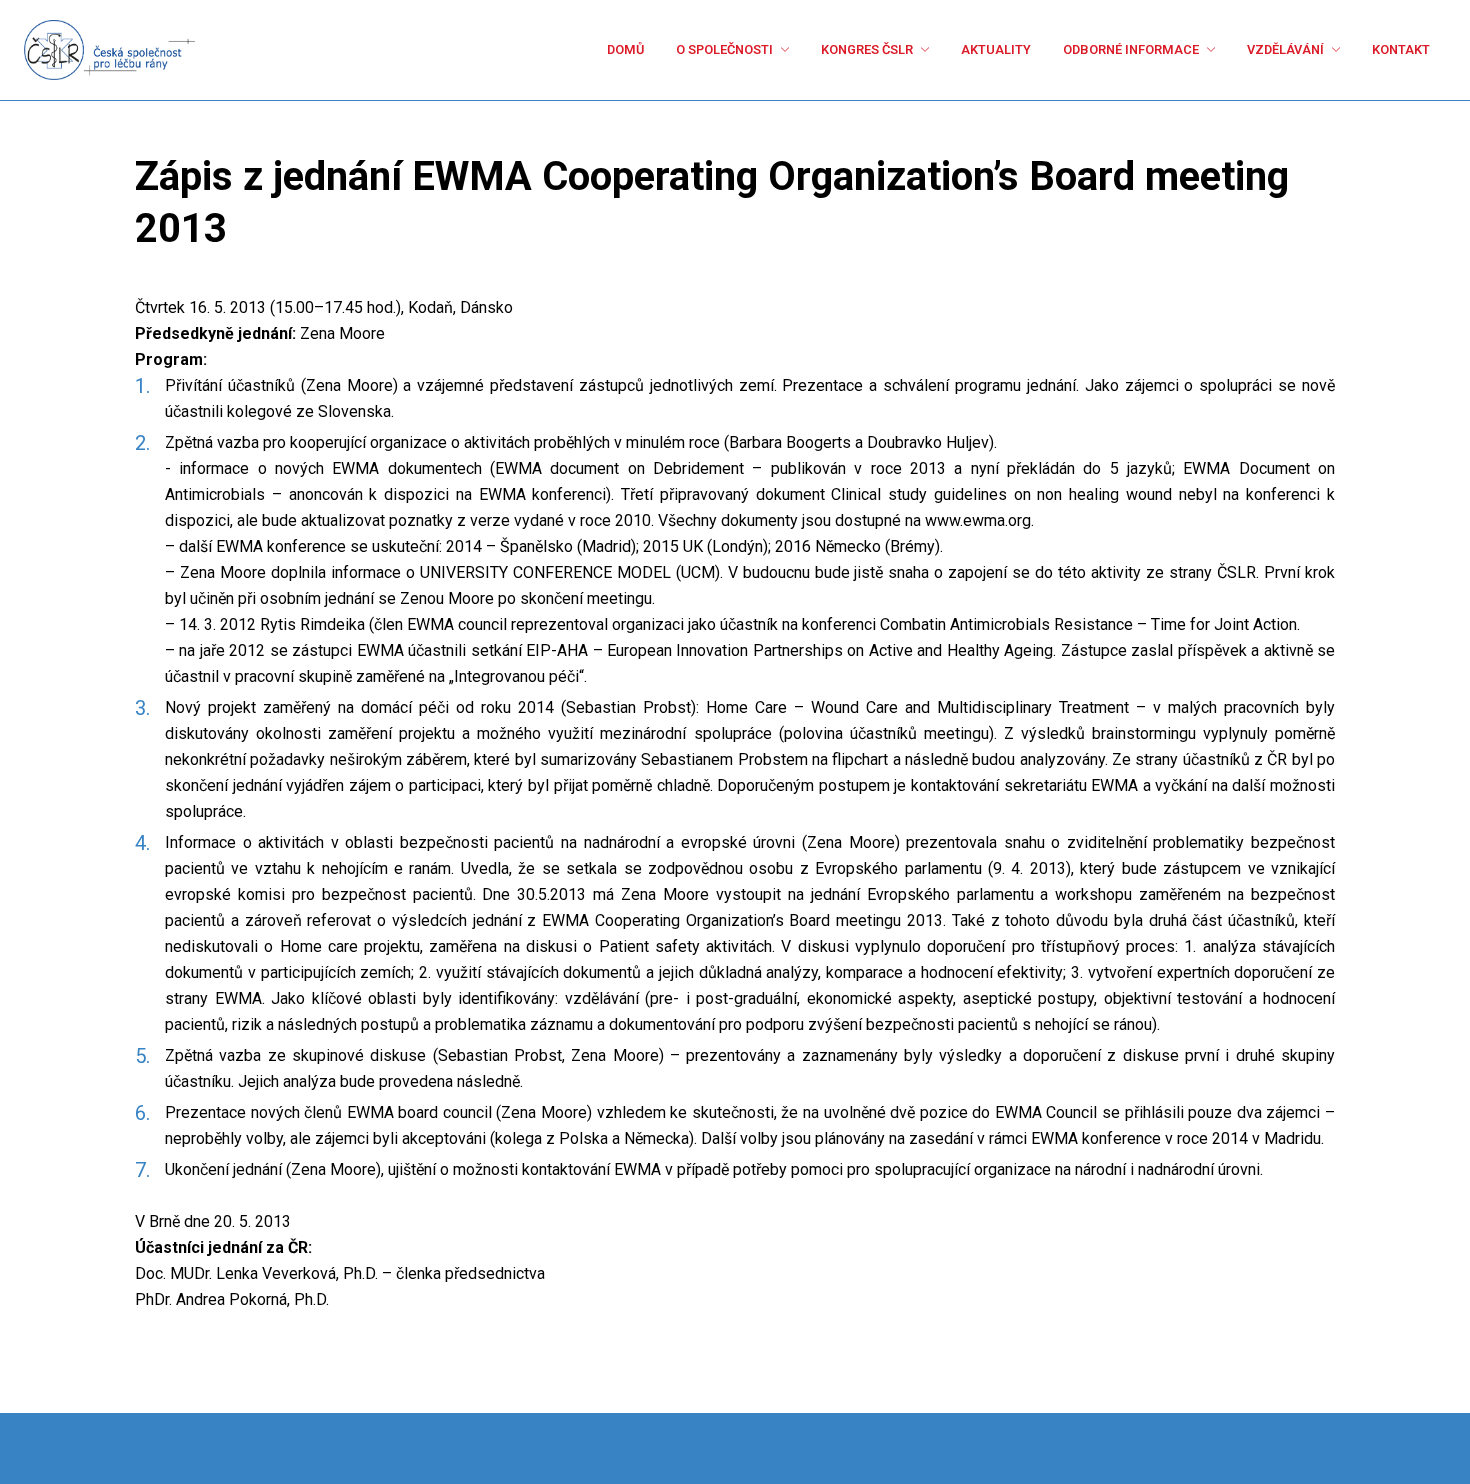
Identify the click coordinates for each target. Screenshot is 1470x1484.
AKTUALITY (917, 49)
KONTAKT (1394, 49)
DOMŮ (479, 49)
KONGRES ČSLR (764, 49)
